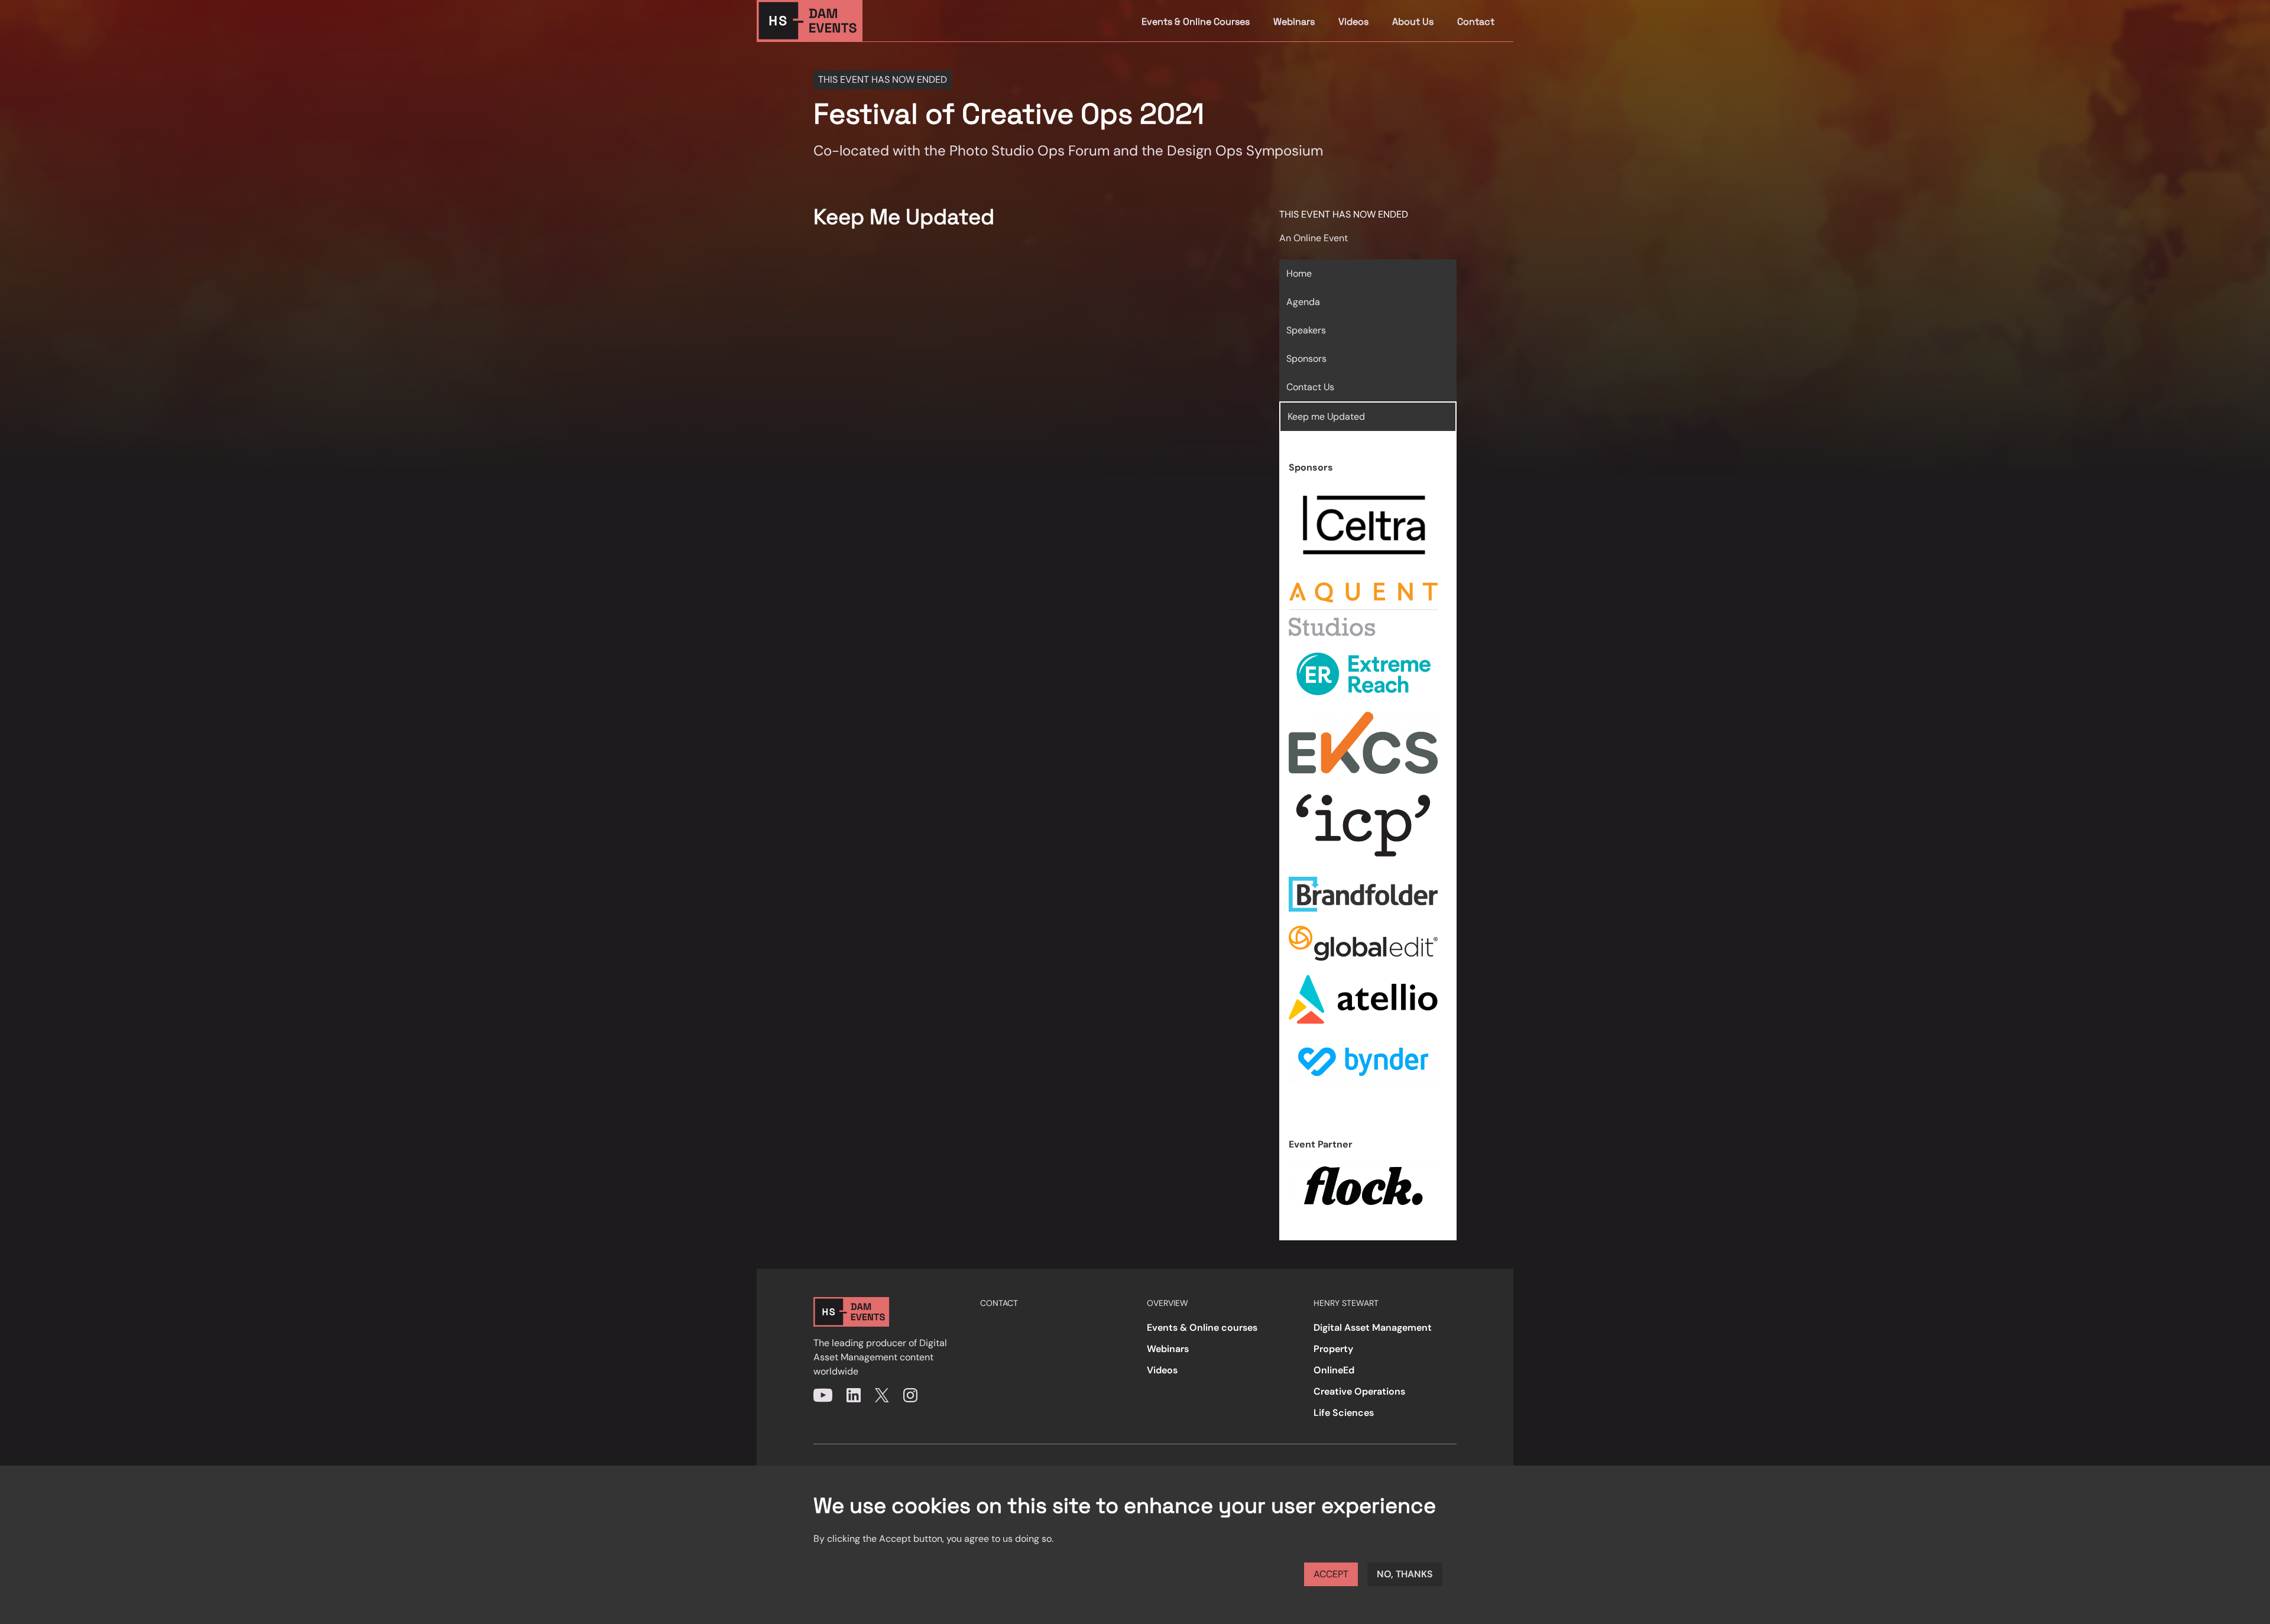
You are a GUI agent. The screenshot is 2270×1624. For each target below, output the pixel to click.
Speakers (1306, 330)
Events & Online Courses (1196, 22)
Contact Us (1310, 387)
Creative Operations (1359, 1391)
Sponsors (1306, 359)
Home (1299, 273)
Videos (1353, 22)
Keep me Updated (1326, 416)
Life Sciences (1344, 1413)
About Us (1413, 22)
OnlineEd (1334, 1370)
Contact (1476, 22)
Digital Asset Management (1373, 1328)
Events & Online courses (1202, 1328)
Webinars (1294, 22)
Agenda (1303, 302)
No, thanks (1405, 1574)
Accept (1331, 1574)
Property (1333, 1349)
